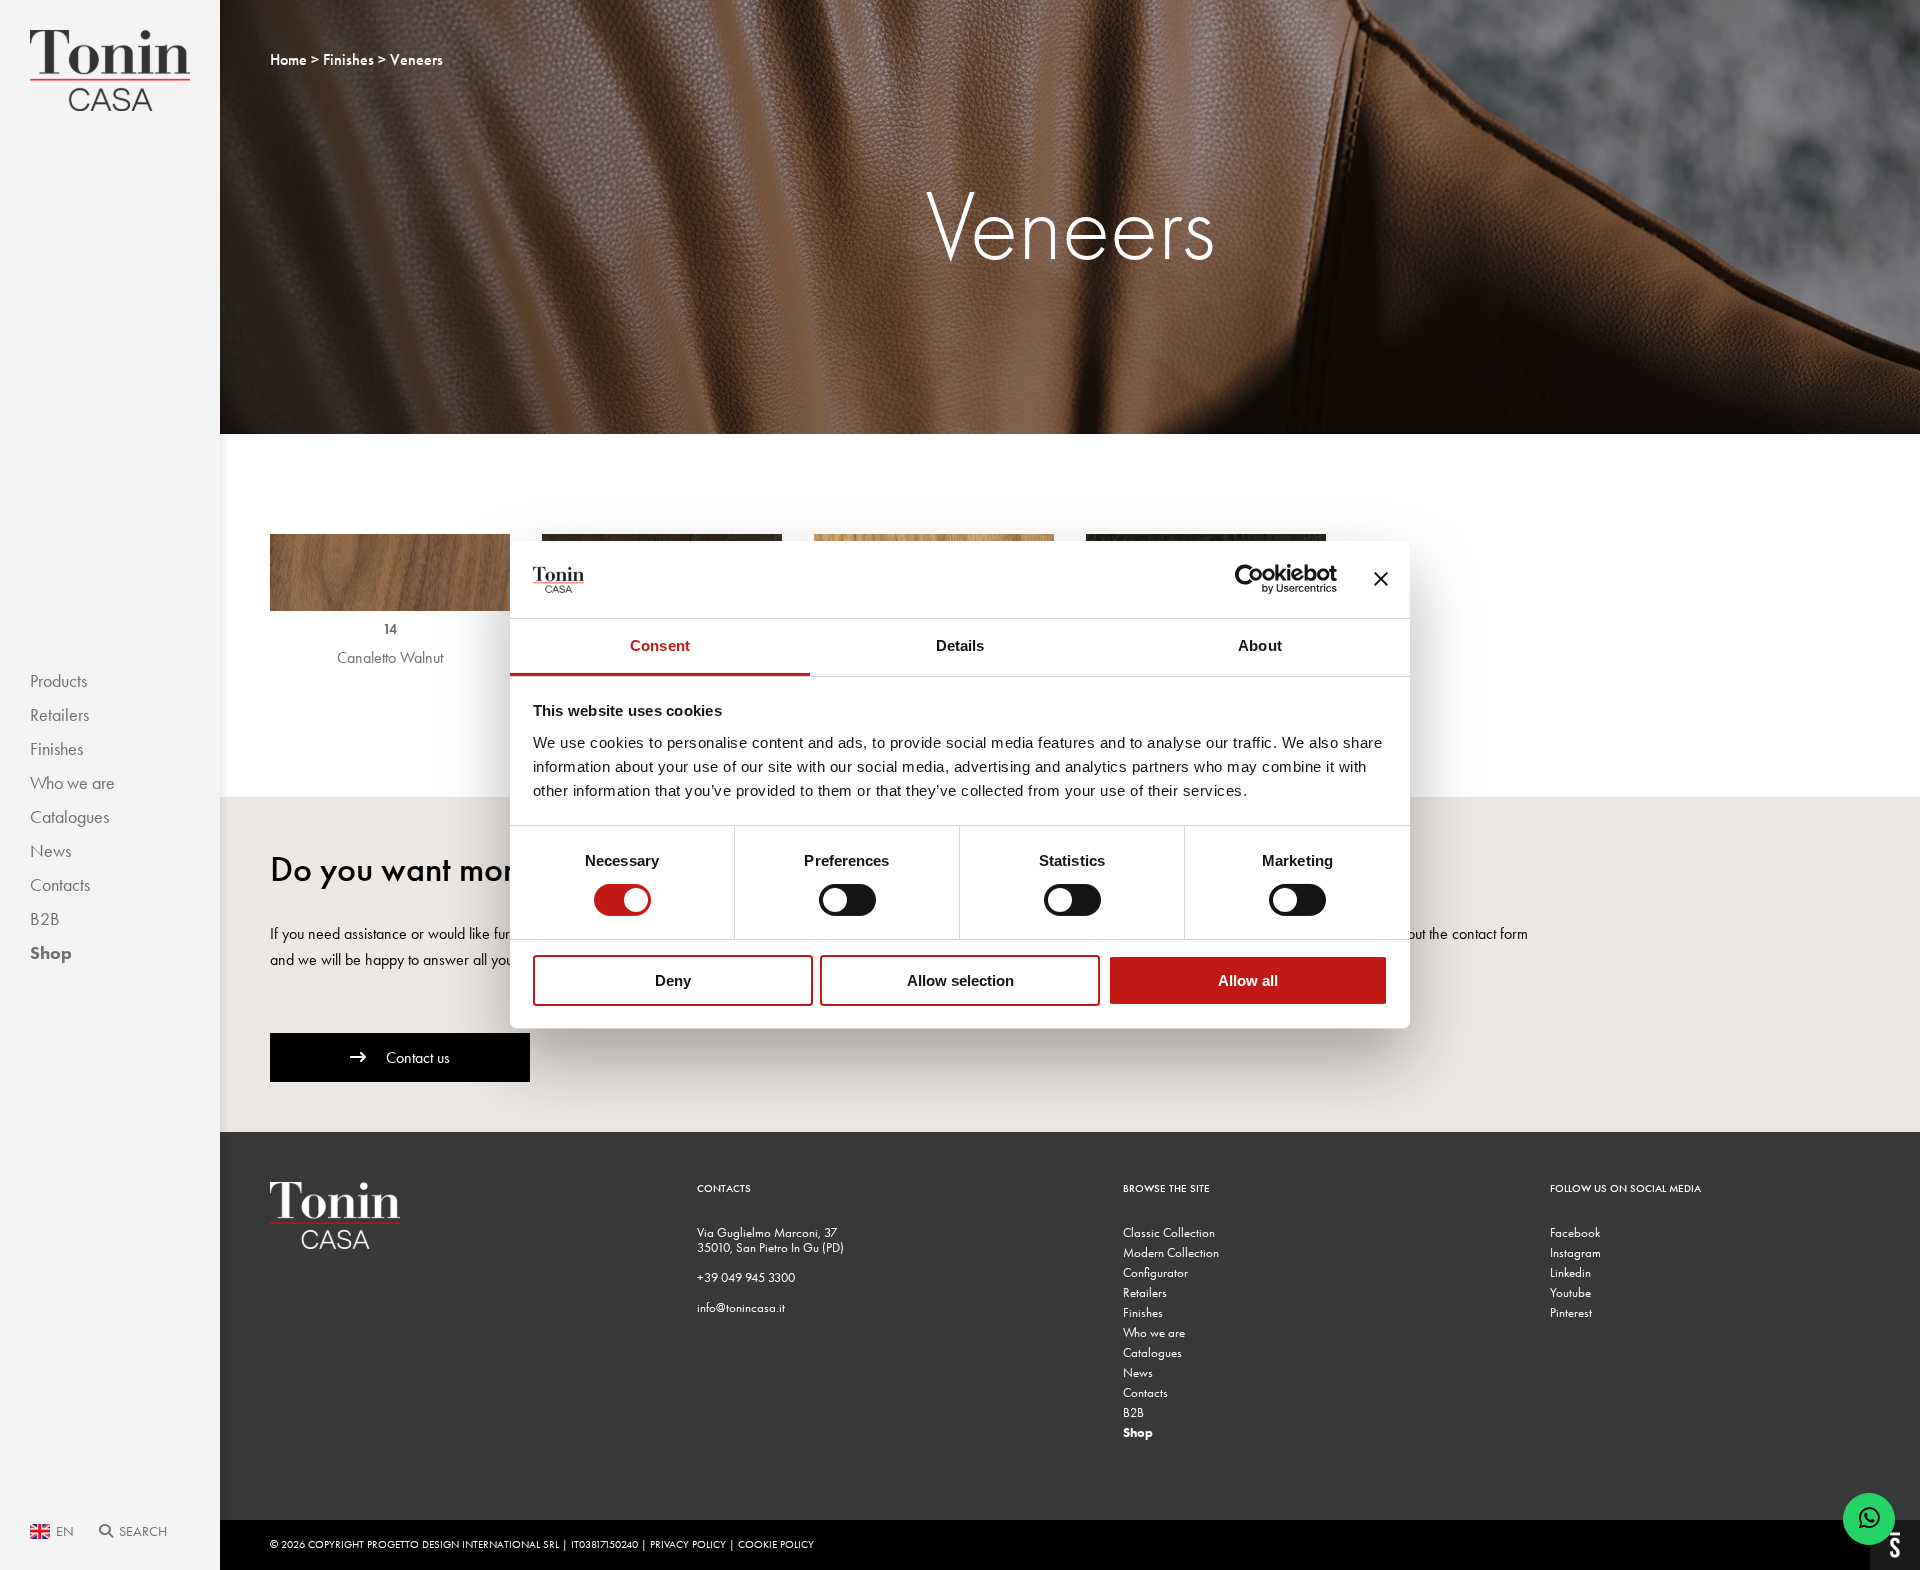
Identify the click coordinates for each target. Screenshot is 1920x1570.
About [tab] (1260, 645)
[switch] (847, 900)
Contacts (60, 885)
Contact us (418, 1057)
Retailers (59, 715)
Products (58, 681)
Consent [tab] (660, 645)
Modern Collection (1171, 1252)
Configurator (1155, 1272)
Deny (673, 980)
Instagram (1575, 1252)
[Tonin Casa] (110, 70)
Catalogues (69, 817)
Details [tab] (960, 645)
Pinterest (1571, 1312)
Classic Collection (1169, 1232)
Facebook (1575, 1232)
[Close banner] (1381, 579)
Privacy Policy (688, 1544)
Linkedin (1570, 1272)
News (50, 851)
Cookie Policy (776, 1544)
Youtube (1570, 1292)
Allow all (1248, 980)
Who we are (72, 783)
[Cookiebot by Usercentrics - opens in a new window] (1249, 579)
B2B (45, 919)
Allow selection (960, 980)
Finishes (56, 749)
